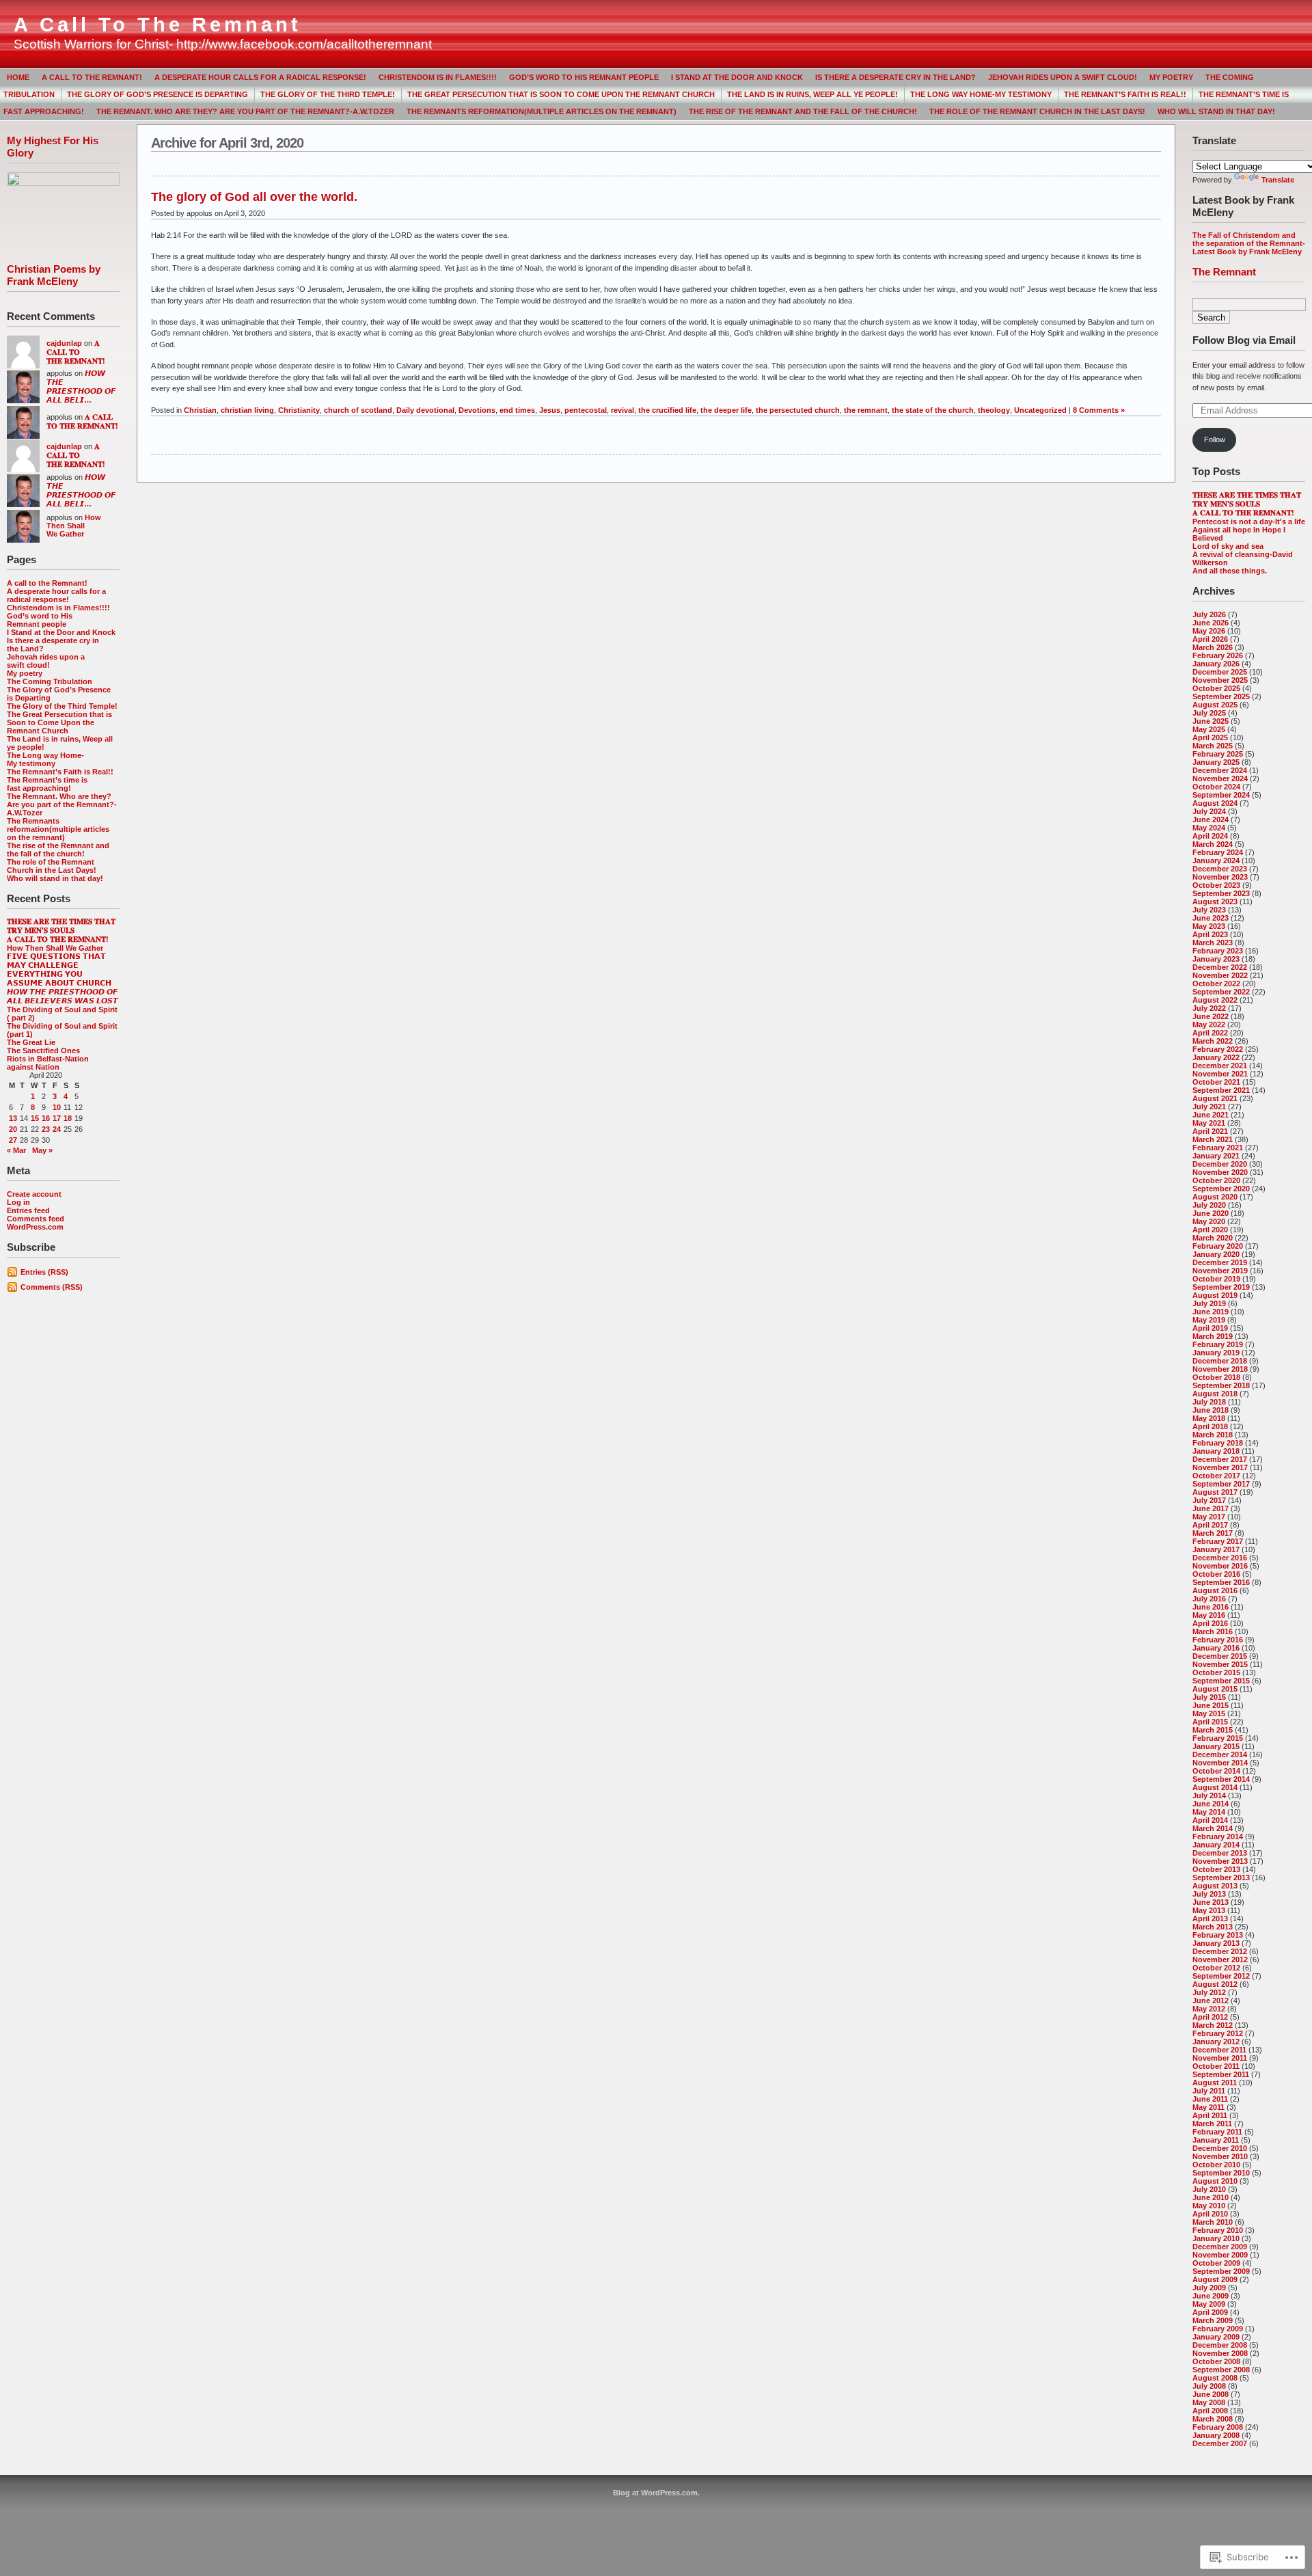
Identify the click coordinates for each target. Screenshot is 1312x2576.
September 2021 (1221, 1090)
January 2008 (1216, 2435)
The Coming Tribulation (50, 681)
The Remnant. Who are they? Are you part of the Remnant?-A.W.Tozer (245, 111)
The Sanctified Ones (43, 1050)
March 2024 (1213, 844)
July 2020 (1209, 1205)
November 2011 (1220, 2058)
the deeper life (726, 410)
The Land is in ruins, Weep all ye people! (812, 94)
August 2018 (1215, 1394)
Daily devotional (425, 410)
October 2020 (1216, 1180)
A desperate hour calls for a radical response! (260, 77)
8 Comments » (1099, 410)
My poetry (1171, 77)
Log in (18, 1202)
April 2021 (1210, 1131)
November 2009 (1220, 2255)
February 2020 (1218, 1246)
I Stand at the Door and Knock (737, 77)
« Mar (16, 1150)
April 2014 (1210, 1820)
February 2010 (1218, 2230)
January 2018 (1216, 1451)
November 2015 (1220, 1664)
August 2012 (1215, 1984)
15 (35, 1118)
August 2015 (1215, 1689)
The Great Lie (31, 1042)
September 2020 (1221, 1189)
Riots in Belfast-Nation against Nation (48, 1063)
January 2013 (1216, 1943)
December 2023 (1220, 869)
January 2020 (1216, 1254)
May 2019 (1209, 1320)
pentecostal (586, 410)
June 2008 (1211, 2394)
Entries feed (28, 1210)
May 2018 (1209, 1418)
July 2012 (1209, 1992)
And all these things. (1230, 571)
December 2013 (1220, 1853)
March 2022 (1213, 1041)
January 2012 (1216, 2042)
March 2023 (1213, 943)
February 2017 (1218, 1541)
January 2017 (1216, 1549)
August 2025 (1215, 705)
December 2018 (1220, 1361)
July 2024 (1209, 811)
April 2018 (1210, 1426)
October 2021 (1216, 1082)
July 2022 (1209, 1008)
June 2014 (1211, 1804)
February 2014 (1218, 1836)
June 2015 (1211, 1705)
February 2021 (1218, 1148)
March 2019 (1213, 1336)
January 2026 (1216, 664)
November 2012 (1220, 1960)
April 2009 (1210, 2312)
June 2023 (1211, 918)
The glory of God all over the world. (254, 197)
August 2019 (1215, 1295)
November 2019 (1220, 1271)
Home (18, 77)
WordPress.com (35, 1227)
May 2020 (1209, 1221)
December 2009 (1220, 2247)
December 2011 (1219, 2050)
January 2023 (1216, 959)
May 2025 (1209, 729)
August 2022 (1215, 1000)
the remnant (866, 410)
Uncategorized (1040, 410)
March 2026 (1213, 647)
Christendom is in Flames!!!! (438, 77)
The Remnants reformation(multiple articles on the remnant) (542, 111)
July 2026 (1209, 614)
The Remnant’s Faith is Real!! (1125, 94)
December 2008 (1220, 2345)
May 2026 (1209, 631)
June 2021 (1211, 1115)
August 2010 (1215, 2181)
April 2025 (1210, 737)
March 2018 (1213, 1435)
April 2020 (1210, 1230)
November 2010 (1220, 2156)
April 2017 (1210, 1525)
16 (46, 1118)
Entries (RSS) (44, 1272)
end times (517, 410)
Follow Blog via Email (1244, 340)
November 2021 (1220, 1074)
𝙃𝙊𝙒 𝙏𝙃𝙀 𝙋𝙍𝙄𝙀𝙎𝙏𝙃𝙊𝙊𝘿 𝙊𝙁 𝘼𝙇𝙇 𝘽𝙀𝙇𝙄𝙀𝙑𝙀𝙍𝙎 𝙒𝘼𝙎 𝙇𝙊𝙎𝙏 (63, 996)
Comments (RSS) (52, 1287)
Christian (200, 410)
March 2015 (1213, 1730)
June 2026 (1211, 623)
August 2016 (1215, 1590)
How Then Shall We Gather (74, 526)
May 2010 (1209, 2206)
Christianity (299, 410)
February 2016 (1218, 1640)
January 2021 (1216, 1156)
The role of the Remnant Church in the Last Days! (1037, 111)
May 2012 (1209, 2009)
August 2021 (1215, 1098)
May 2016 (1209, 1615)
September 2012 (1221, 1976)
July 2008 (1209, 2386)
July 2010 (1209, 2189)
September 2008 (1221, 2370)
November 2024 (1220, 778)
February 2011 (1217, 2132)
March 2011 (1212, 2124)
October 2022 (1216, 984)
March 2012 (1213, 2025)
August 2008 (1215, 2378)
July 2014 (1209, 1795)
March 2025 (1213, 746)
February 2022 (1218, 1049)
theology (994, 410)
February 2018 (1218, 1443)
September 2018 (1221, 1385)
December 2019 (1220, 1262)
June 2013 (1211, 1902)
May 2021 (1209, 1123)
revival (623, 410)
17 (57, 1118)
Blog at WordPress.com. (656, 2493)
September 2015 (1221, 1681)
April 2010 (1210, 2214)
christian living (247, 410)
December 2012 (1220, 1951)
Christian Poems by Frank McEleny (54, 275)
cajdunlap (64, 343)
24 (57, 1129)
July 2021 (1209, 1107)
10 (57, 1107)
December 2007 (1220, 2443)
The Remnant (1224, 272)
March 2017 (1213, 1533)
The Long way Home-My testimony (981, 94)
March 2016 (1213, 1631)
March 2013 (1213, 1927)
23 (46, 1129)
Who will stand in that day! (1216, 111)
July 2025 (1209, 713)
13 (13, 1118)
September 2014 (1221, 1779)
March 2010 (1213, 2222)
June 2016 (1211, 1607)
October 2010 (1216, 2165)
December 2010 (1220, 2148)
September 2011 (1221, 2074)
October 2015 (1216, 1672)
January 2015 (1216, 1746)
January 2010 (1216, 2238)
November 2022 (1220, 975)
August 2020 (1215, 1197)
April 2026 (1210, 639)
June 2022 (1211, 1016)
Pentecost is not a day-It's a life (1249, 521)
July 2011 (1209, 2091)
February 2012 (1218, 2033)
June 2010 (1211, 2197)
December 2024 (1220, 770)
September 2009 (1221, 2271)
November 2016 (1220, 1566)
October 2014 (1216, 1771)
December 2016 (1220, 1558)
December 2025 (1220, 672)
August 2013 (1215, 1886)
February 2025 (1218, 754)
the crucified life (667, 410)
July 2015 (1209, 1697)
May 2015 (1209, 1713)
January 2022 (1216, 1057)
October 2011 (1216, 2066)
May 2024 (1209, 828)
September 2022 (1221, 992)
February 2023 (1218, 951)
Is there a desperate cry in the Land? (896, 77)
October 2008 (1216, 2361)
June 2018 (1211, 1410)
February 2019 (1218, 1344)
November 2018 (1220, 1369)
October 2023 (1216, 885)
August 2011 (1215, 2083)
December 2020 (1220, 1164)
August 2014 (1215, 1787)
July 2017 (1209, 1500)
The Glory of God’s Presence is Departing (158, 94)
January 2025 (1216, 762)
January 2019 (1216, 1353)
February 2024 (1218, 852)
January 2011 (1216, 2140)
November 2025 (1220, 680)
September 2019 (1221, 1287)
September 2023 (1221, 893)
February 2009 (1218, 2329)
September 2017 (1221, 1484)
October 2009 (1216, 2263)
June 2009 (1211, 2296)
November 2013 (1220, 1861)
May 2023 (1209, 926)
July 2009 (1209, 2288)
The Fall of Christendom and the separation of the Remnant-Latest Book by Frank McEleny (1249, 243)
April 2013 (1210, 1919)
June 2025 (1211, 721)
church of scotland (358, 410)
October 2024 (1216, 787)
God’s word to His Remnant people (584, 77)
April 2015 (1210, 1722)
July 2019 (1209, 1303)
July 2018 (1209, 1402)
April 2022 (1210, 1033)
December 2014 (1220, 1754)
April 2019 (1210, 1328)
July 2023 (1209, 910)
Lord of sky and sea (1228, 546)
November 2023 (1220, 877)
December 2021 (1220, 1066)
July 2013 (1209, 1894)
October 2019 (1216, 1279)
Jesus (550, 410)
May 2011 (1208, 2107)
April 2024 (1210, 836)
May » (42, 1150)
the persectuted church (798, 410)
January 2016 (1216, 1648)
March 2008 (1213, 2419)
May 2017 (1209, 1517)
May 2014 (1209, 1812)
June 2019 (1211, 1312)
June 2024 (1211, 819)
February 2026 (1218, 655)
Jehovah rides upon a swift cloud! (1063, 77)
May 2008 (1209, 2402)
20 (13, 1129)
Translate (1278, 180)
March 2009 (1213, 2320)
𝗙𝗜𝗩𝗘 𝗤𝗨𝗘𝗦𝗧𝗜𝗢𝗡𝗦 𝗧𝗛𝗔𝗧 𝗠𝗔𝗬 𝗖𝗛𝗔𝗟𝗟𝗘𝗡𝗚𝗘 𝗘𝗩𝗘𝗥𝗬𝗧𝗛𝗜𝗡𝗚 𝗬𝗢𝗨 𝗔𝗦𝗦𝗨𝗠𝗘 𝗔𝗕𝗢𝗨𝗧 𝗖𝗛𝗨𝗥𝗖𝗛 (59, 970)
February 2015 (1218, 1738)
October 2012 (1216, 1968)
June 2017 (1211, 1508)
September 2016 (1221, 1582)
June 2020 (1211, 1213)
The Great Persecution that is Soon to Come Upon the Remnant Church (561, 94)
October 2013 (1216, 1869)
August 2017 (1215, 1492)
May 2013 (1209, 1910)
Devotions (477, 410)
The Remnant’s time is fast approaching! (47, 784)
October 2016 (1216, 1574)
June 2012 (1211, 2001)
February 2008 (1218, 2427)
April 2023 (1210, 934)
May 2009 (1209, 2304)
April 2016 (1210, 1623)
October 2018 (1216, 1377)
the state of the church (933, 410)
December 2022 (1220, 967)
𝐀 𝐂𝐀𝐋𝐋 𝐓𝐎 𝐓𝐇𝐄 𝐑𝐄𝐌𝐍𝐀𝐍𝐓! (76, 352)
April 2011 (1210, 2115)
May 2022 (1209, 1025)
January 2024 (1216, 860)
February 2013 (1218, 1935)
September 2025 (1221, 696)
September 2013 (1221, 1877)
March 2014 (1213, 1828)
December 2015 (1220, 1656)
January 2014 (1216, 1845)
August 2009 (1215, 2279)
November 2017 (1220, 1467)
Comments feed (36, 1219)
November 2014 (1220, 1763)
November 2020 (1220, 1172)
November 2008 (1220, 2353)
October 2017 (1216, 1476)
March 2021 (1213, 1139)
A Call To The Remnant (158, 25)
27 (13, 1140)
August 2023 (1215, 901)
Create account (34, 1194)
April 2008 (1210, 2411)
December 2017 (1220, 1459)
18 (68, 1118)
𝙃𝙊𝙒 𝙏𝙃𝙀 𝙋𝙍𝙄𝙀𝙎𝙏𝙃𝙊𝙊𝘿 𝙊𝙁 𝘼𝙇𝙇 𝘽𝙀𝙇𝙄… (81, 387)
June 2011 (1210, 2099)
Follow (1215, 439)
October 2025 (1216, 688)
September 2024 (1221, 795)
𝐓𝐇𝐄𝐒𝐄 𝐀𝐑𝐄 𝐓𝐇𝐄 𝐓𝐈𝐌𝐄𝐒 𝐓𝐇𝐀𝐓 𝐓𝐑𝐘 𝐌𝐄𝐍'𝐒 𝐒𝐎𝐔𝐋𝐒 (1247, 499)
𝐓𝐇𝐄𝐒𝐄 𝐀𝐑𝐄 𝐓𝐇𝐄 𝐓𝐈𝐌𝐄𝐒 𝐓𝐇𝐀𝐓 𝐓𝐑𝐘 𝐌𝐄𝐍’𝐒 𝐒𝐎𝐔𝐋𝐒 (61, 926)
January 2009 (1216, 2337)
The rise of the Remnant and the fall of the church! (803, 111)
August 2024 (1215, 803)
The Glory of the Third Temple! (328, 94)
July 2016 (1209, 1599)
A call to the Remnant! (92, 77)
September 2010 (1221, 2173)
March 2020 (1213, 1238)
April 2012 (1210, 2017)
